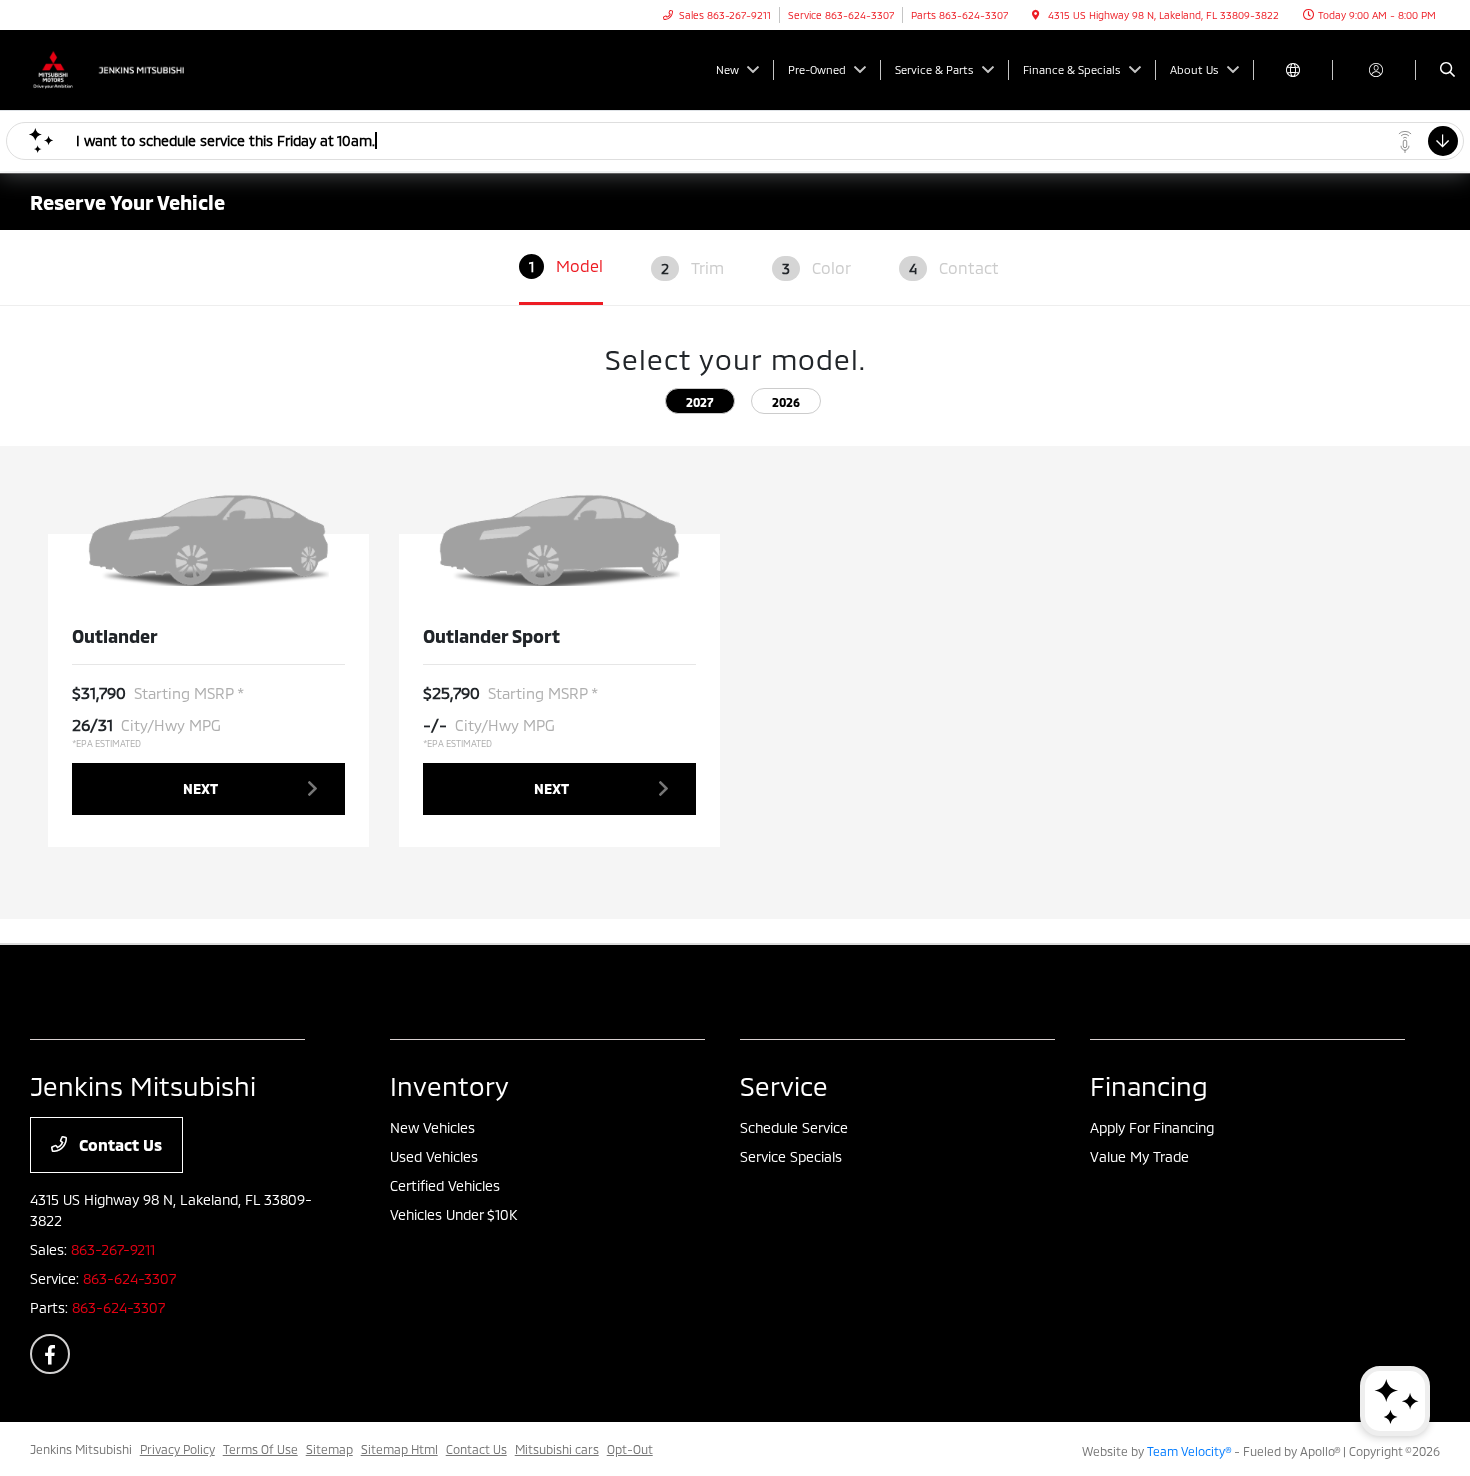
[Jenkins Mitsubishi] (120, 67)
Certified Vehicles (445, 1185)
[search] (1447, 70)
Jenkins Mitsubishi (81, 1449)
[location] (1036, 15)
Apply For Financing (1152, 1127)
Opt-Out (630, 1449)
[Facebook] (50, 1354)
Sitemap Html (399, 1449)
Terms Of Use (260, 1449)
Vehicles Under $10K (453, 1214)
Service (784, 1085)
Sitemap (329, 1449)
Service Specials (791, 1156)
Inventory (449, 1085)
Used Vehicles (434, 1156)
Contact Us (118, 1144)
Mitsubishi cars (557, 1449)
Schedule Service (794, 1127)
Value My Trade (1139, 1156)
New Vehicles (432, 1127)
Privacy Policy (177, 1449)
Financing (1149, 1085)
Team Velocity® (1189, 1451)
